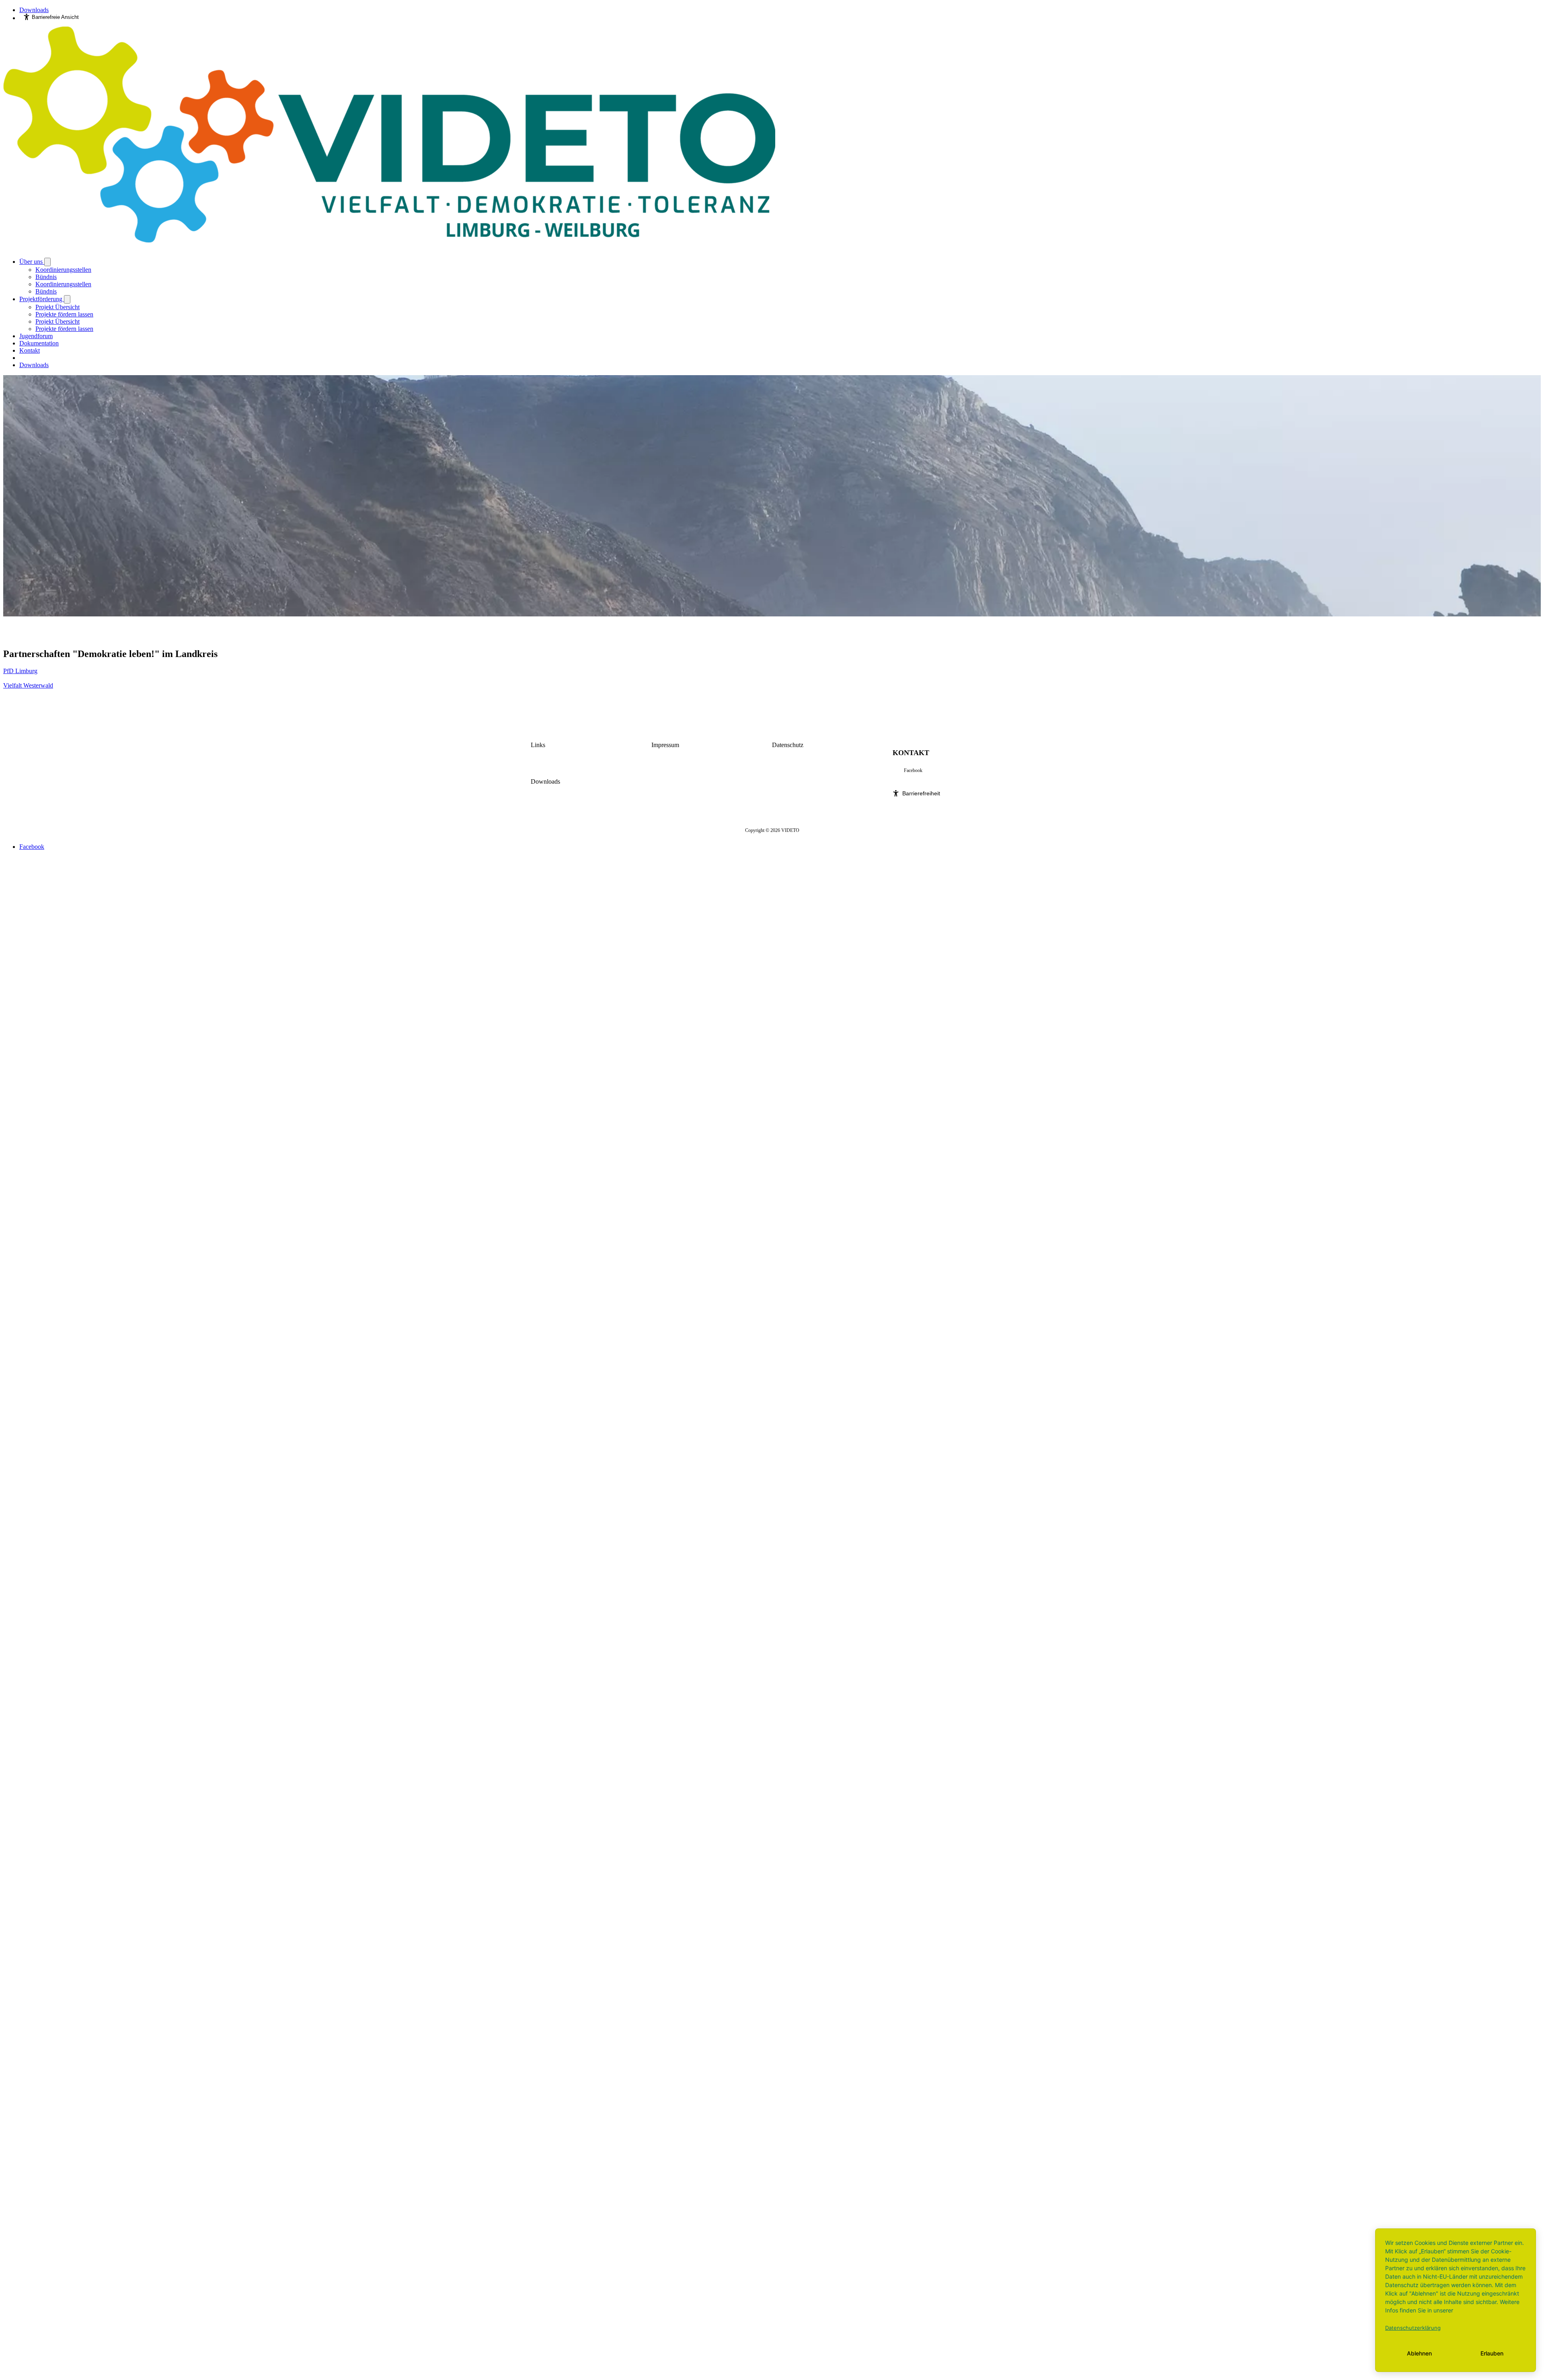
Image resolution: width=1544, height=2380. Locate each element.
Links (538, 745)
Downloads (34, 10)
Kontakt (30, 350)
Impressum (665, 745)
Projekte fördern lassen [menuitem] (64, 314)
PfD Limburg (20, 671)
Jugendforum (36, 336)
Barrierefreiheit (921, 793)
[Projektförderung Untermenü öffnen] (67, 299)
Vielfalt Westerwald (28, 685)
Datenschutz (788, 745)
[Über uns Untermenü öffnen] (47, 262)
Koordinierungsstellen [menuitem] (63, 270)
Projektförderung (42, 299)
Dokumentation (39, 343)
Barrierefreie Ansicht (55, 17)
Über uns (32, 262)
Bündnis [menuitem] (46, 277)
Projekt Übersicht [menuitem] (57, 307)
